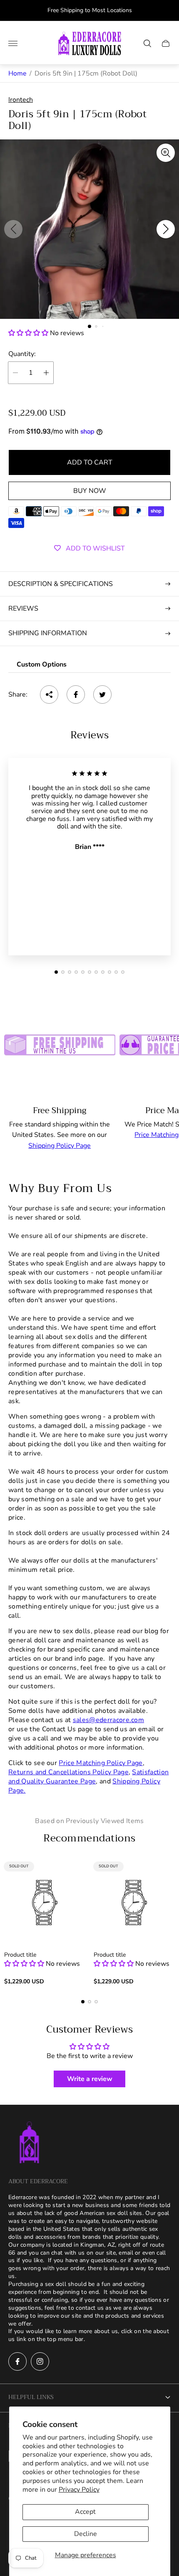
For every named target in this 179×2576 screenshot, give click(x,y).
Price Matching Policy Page (101, 1763)
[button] (89, 326)
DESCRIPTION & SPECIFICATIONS (61, 584)
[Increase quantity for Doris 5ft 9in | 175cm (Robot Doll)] (46, 373)
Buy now (90, 491)
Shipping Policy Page (60, 1146)
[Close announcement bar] (166, 11)
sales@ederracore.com (108, 1720)
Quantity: (22, 354)
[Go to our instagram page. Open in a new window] (40, 2361)
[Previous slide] (13, 229)
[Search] (147, 43)
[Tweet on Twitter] (102, 695)
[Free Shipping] (60, 1042)
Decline (86, 2534)
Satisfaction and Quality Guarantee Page (88, 1777)
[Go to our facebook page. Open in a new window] (17, 2361)
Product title (20, 1955)
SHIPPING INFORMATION (48, 633)
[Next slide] (166, 229)
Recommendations (89, 1838)
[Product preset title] (45, 1903)
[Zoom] (166, 153)
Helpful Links (31, 2397)
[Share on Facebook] (76, 695)
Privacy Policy (79, 2490)
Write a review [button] (90, 2079)
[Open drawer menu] (13, 43)
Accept (85, 2512)
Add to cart (90, 462)
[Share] (49, 695)
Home (17, 73)
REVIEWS (23, 609)
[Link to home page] (29, 2143)
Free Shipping (60, 1110)
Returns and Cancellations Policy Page (68, 1772)
